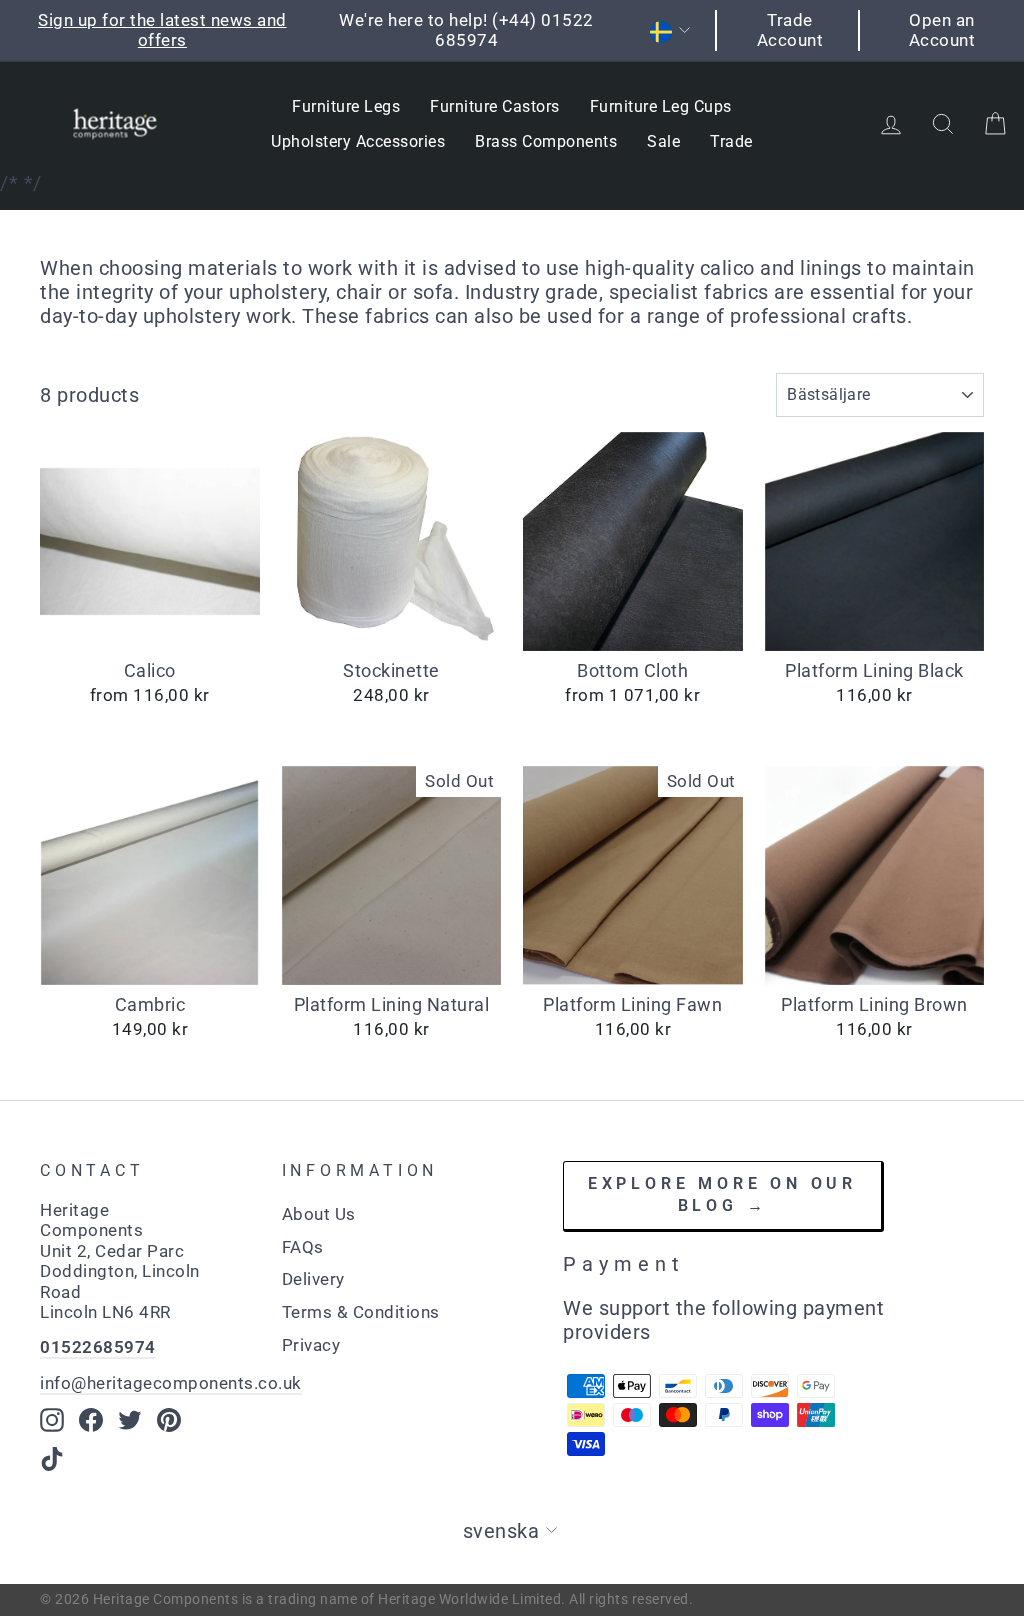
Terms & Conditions (361, 1312)
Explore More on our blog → (722, 1195)
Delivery (313, 1279)
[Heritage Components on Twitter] (130, 1420)
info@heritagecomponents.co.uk (171, 1383)
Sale (663, 141)
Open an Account (942, 30)
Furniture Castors (495, 106)
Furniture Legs (346, 106)
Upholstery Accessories (358, 141)
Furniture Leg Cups (661, 106)
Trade (731, 141)
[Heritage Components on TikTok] (52, 1459)
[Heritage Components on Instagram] (52, 1420)
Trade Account (790, 30)
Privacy (311, 1345)
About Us (319, 1214)
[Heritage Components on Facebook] (91, 1420)
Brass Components (546, 141)
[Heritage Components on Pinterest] (169, 1420)
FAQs (303, 1247)
